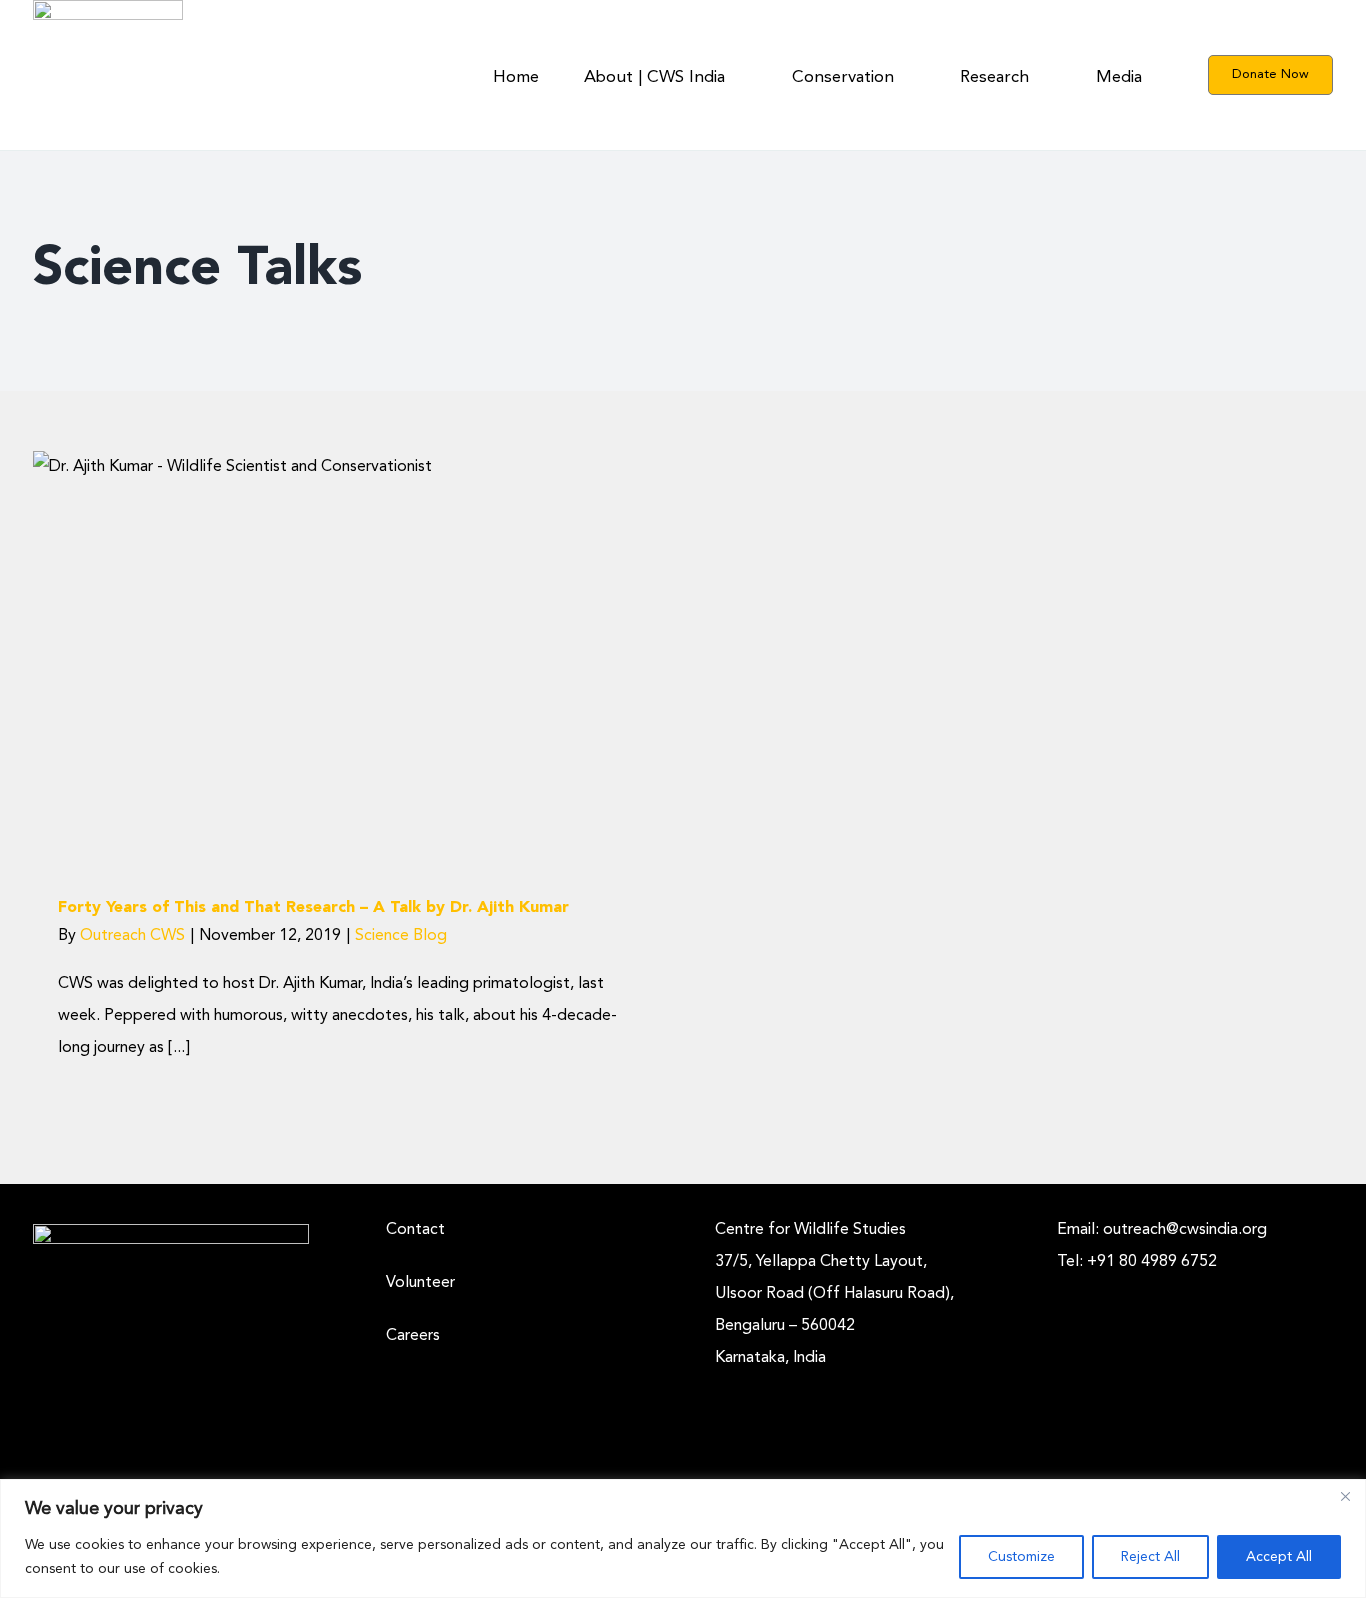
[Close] (1345, 1496)
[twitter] (1159, 1286)
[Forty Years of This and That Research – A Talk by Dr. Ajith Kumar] (338, 654)
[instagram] (1063, 1286)
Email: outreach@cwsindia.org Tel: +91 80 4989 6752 (1162, 1246)
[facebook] (1095, 1286)
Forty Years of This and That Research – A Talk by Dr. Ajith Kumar (313, 908)
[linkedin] (1127, 1286)
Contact (415, 1230)
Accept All (1279, 1557)
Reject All (1150, 1557)
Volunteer (420, 1283)
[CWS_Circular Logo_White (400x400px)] (171, 1232)
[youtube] (1191, 1286)
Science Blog (338, 699)
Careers (413, 1336)
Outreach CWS (132, 936)
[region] (683, 1538)
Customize (1021, 1557)
